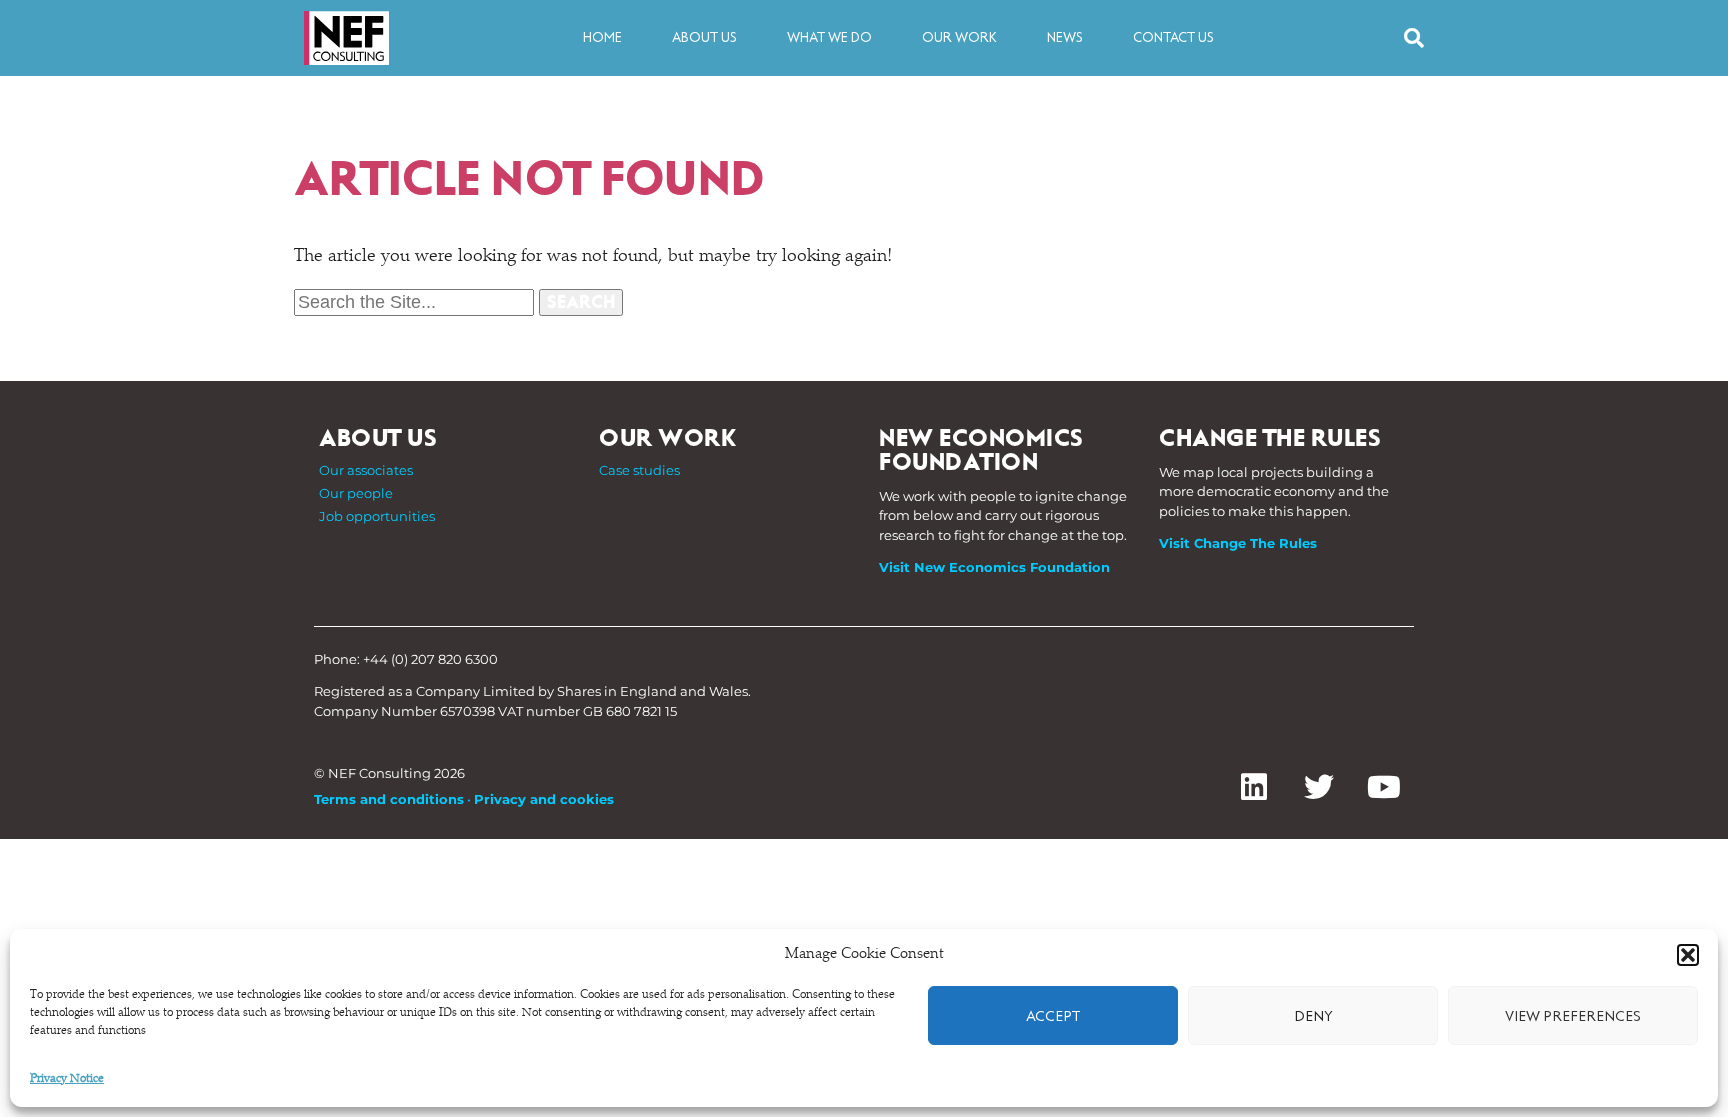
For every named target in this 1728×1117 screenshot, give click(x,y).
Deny (1313, 1016)
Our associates (366, 470)
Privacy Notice (67, 1079)
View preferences (1573, 1016)
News (1065, 37)
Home (602, 37)
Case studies (639, 470)
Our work (959, 37)
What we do (829, 37)
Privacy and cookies (544, 799)
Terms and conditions (389, 799)
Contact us (1173, 37)
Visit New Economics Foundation (994, 567)
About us (704, 37)
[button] (1688, 955)
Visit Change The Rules (1238, 543)
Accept (1053, 1016)
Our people (356, 493)
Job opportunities (377, 516)
